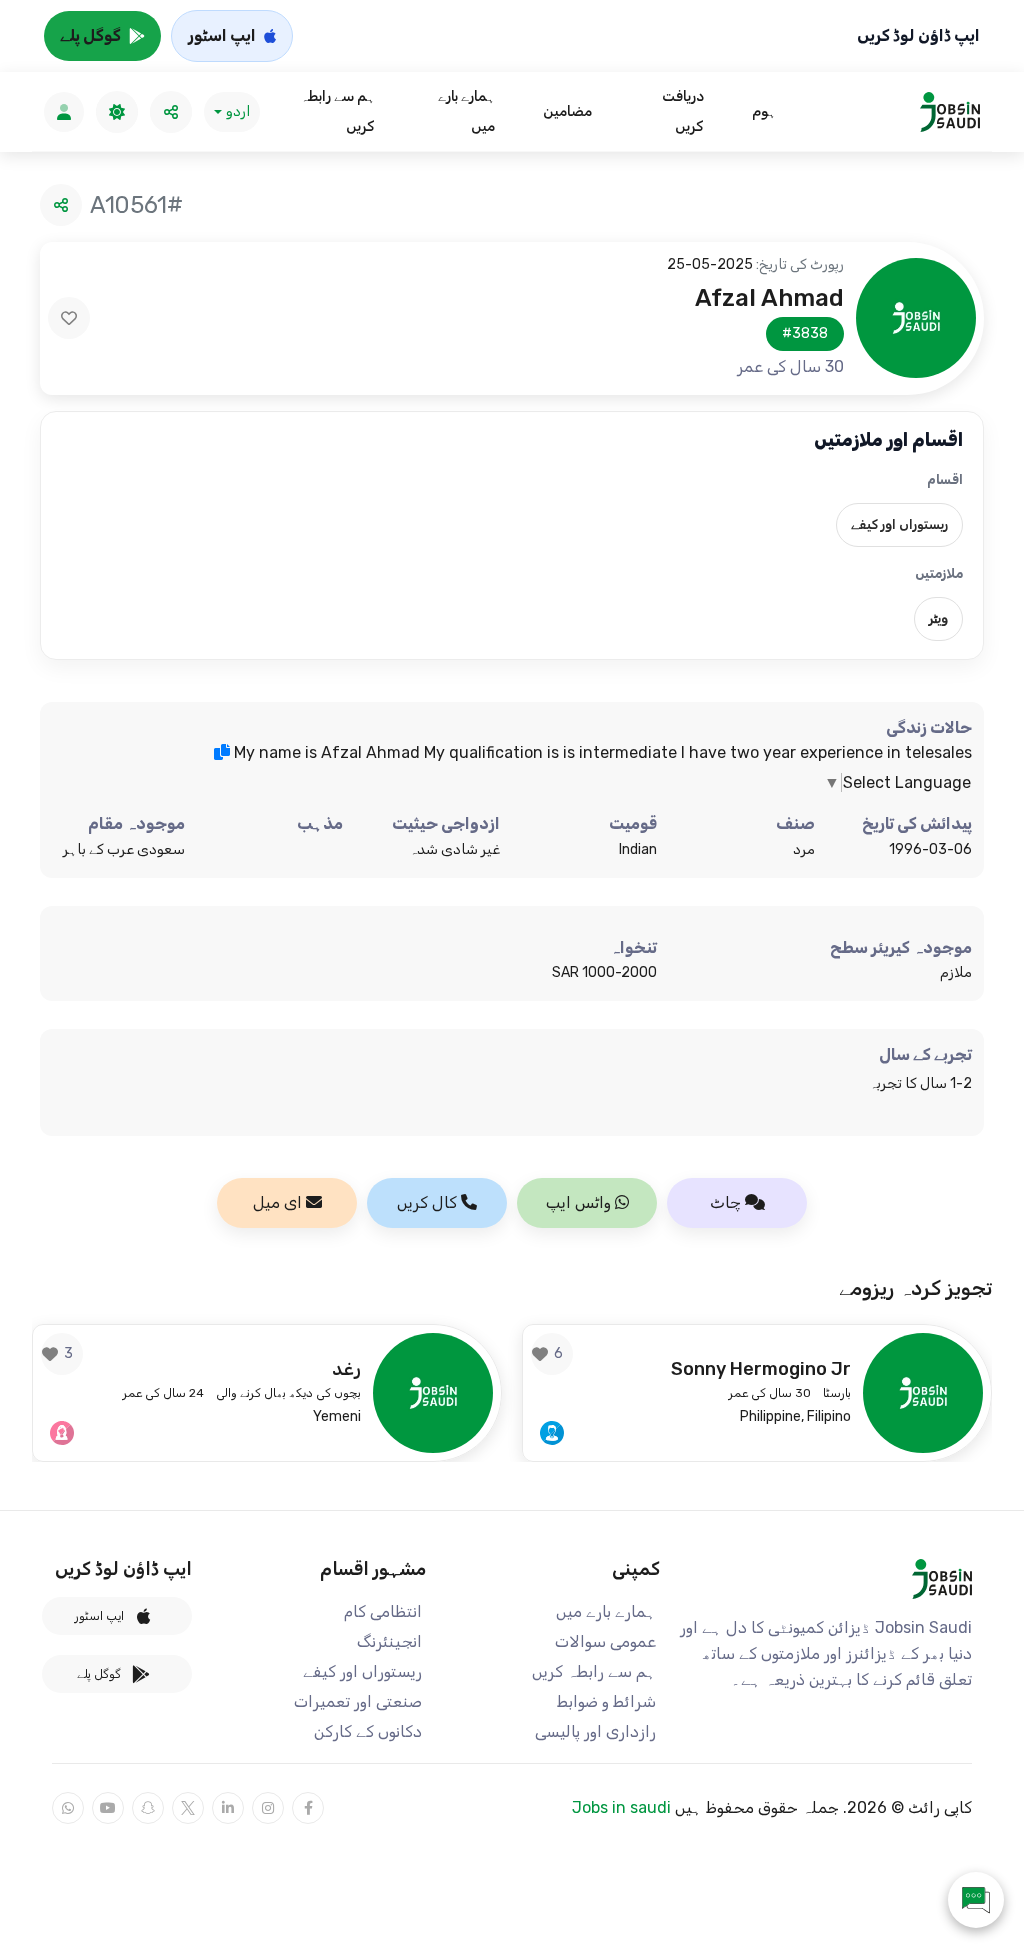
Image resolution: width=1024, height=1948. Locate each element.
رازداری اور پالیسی (595, 1731)
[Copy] (222, 752)
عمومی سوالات (605, 1641)
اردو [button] (238, 111)
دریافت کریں (682, 111)
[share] (171, 112)
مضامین (567, 111)
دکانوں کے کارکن (368, 1731)
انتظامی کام (383, 1611)
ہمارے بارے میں (466, 111)
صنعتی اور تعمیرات (358, 1701)
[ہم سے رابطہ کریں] (976, 1900)
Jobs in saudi (621, 1807)
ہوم (764, 111)
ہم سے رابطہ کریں (337, 111)
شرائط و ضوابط (606, 1701)
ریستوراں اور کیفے (362, 1671)
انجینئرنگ (389, 1641)
